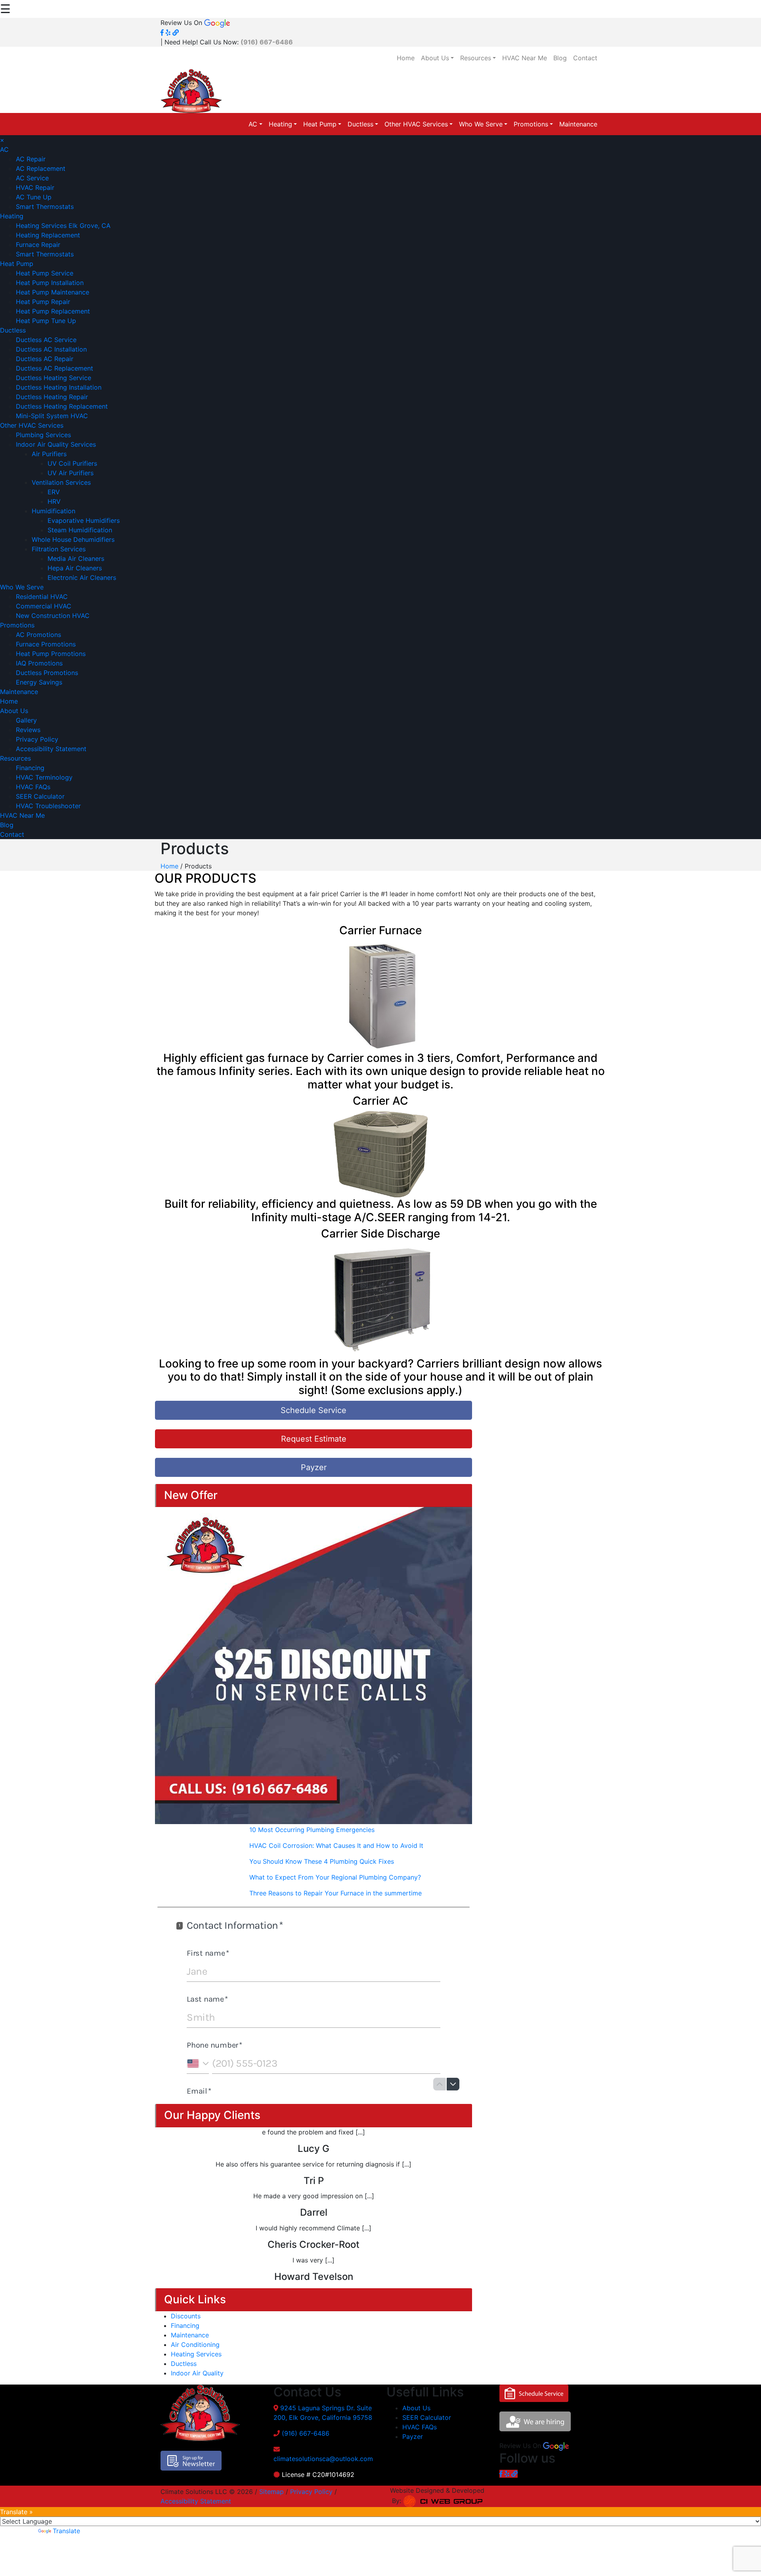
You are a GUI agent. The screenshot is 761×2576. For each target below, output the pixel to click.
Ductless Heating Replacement (62, 406)
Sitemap (272, 2492)
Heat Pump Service (45, 273)
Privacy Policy (37, 739)
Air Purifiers (49, 454)
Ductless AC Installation (51, 349)
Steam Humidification (80, 530)
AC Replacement (41, 168)
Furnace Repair (38, 245)
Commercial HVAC (44, 606)
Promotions (531, 124)
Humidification (54, 511)
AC (253, 124)
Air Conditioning (195, 2345)
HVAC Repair (35, 187)
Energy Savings (39, 682)
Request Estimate (314, 1439)
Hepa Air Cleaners (75, 568)
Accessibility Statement (51, 749)
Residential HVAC (42, 597)
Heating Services (196, 2354)
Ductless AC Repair (45, 359)
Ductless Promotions (47, 673)
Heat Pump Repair (43, 302)
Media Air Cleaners (76, 558)
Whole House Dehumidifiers (73, 539)
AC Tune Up (34, 197)
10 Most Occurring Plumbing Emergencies (312, 1830)
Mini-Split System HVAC (52, 416)
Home (406, 58)
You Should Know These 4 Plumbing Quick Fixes (322, 1861)
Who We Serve (481, 124)
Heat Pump (320, 124)
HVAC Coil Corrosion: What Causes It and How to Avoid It (336, 1845)
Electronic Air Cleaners (82, 578)
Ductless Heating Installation (59, 387)
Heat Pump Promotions (51, 654)
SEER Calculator (40, 796)
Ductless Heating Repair (52, 397)
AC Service (32, 178)
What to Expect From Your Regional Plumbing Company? (335, 1877)
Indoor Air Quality (197, 2373)
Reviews (28, 730)
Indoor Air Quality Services (56, 444)
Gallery (26, 720)
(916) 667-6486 (306, 2433)
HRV (54, 501)
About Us (435, 58)
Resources (476, 58)
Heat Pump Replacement (53, 311)
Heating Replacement (48, 235)
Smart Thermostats (45, 207)
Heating (280, 124)
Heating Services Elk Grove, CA (63, 226)
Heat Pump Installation (50, 283)
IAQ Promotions (39, 663)
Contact (585, 58)
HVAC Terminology (44, 777)
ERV (54, 492)
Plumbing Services (43, 435)
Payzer (314, 1467)
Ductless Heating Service (54, 378)
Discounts (186, 2316)
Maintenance (578, 124)
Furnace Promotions (46, 644)
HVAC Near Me (525, 58)
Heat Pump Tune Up (46, 321)
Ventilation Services (61, 482)
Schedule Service (314, 1410)
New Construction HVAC (53, 616)
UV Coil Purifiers (72, 463)
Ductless (360, 124)
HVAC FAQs (33, 787)
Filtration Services (59, 549)
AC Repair (31, 159)
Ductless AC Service (46, 340)
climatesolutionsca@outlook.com (323, 2459)
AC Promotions (38, 635)
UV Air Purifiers (71, 473)
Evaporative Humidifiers (84, 520)
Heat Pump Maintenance (53, 292)
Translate (66, 2531)
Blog (560, 58)
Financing (30, 768)
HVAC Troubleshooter (48, 806)
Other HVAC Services (416, 124)
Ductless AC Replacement (54, 368)
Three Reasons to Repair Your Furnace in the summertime (336, 1893)
